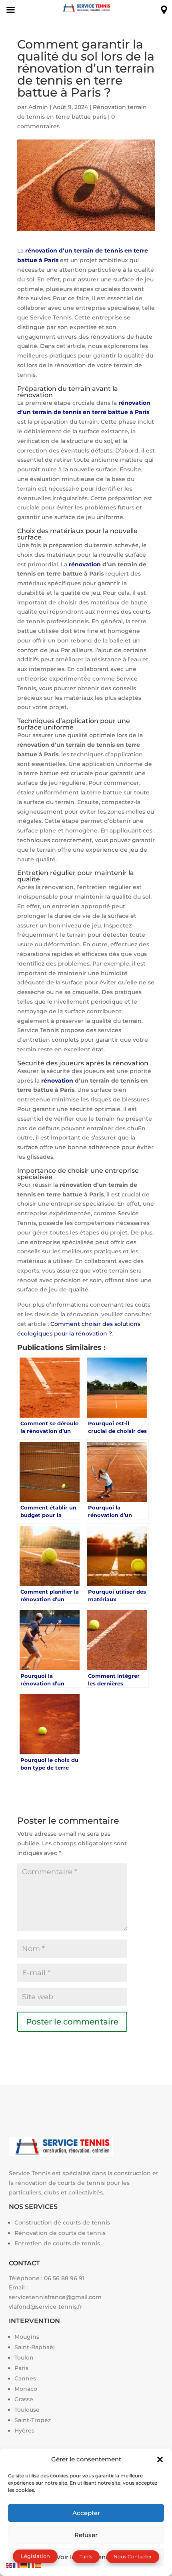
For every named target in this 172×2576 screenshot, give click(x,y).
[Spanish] (38, 2565)
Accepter (86, 2513)
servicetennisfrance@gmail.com (55, 2297)
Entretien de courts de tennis (57, 2243)
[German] (24, 2565)
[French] (17, 2565)
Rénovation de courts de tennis (60, 2233)
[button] (160, 2459)
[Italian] (31, 2565)
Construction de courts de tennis (62, 2222)
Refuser (86, 2535)
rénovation (86, 564)
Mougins (27, 2337)
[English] (10, 2565)
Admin (38, 107)
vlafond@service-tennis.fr (46, 2307)
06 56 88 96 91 (64, 2278)
